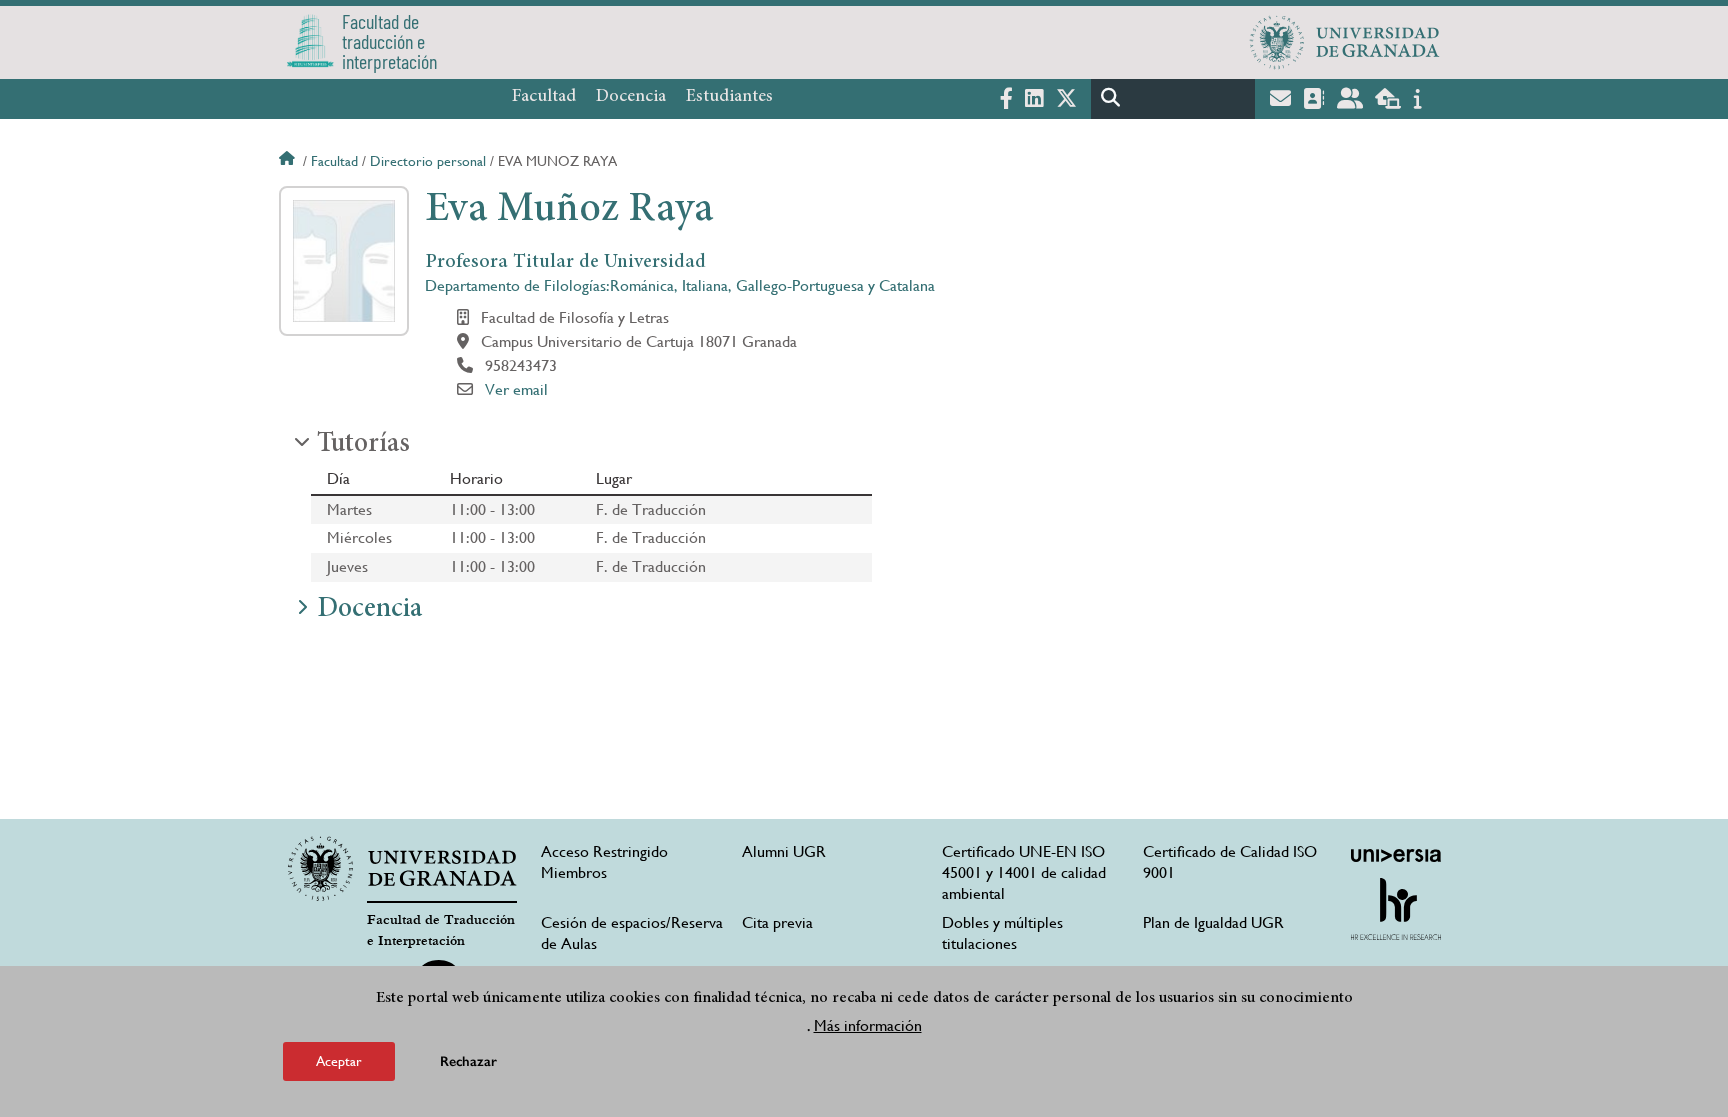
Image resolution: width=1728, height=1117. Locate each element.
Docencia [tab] (369, 610)
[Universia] (1396, 855)
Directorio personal (428, 161)
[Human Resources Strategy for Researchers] (1396, 909)
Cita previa (777, 922)
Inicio (289, 161)
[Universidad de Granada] (1345, 42)
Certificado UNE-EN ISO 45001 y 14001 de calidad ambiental (1024, 872)
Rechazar (468, 1061)
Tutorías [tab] (363, 445)
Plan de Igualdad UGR (1213, 922)
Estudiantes (729, 97)
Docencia (631, 97)
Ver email (516, 389)
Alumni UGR (784, 851)
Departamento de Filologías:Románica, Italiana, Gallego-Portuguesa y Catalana (680, 285)
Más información (868, 1025)
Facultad (544, 97)
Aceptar (339, 1061)
